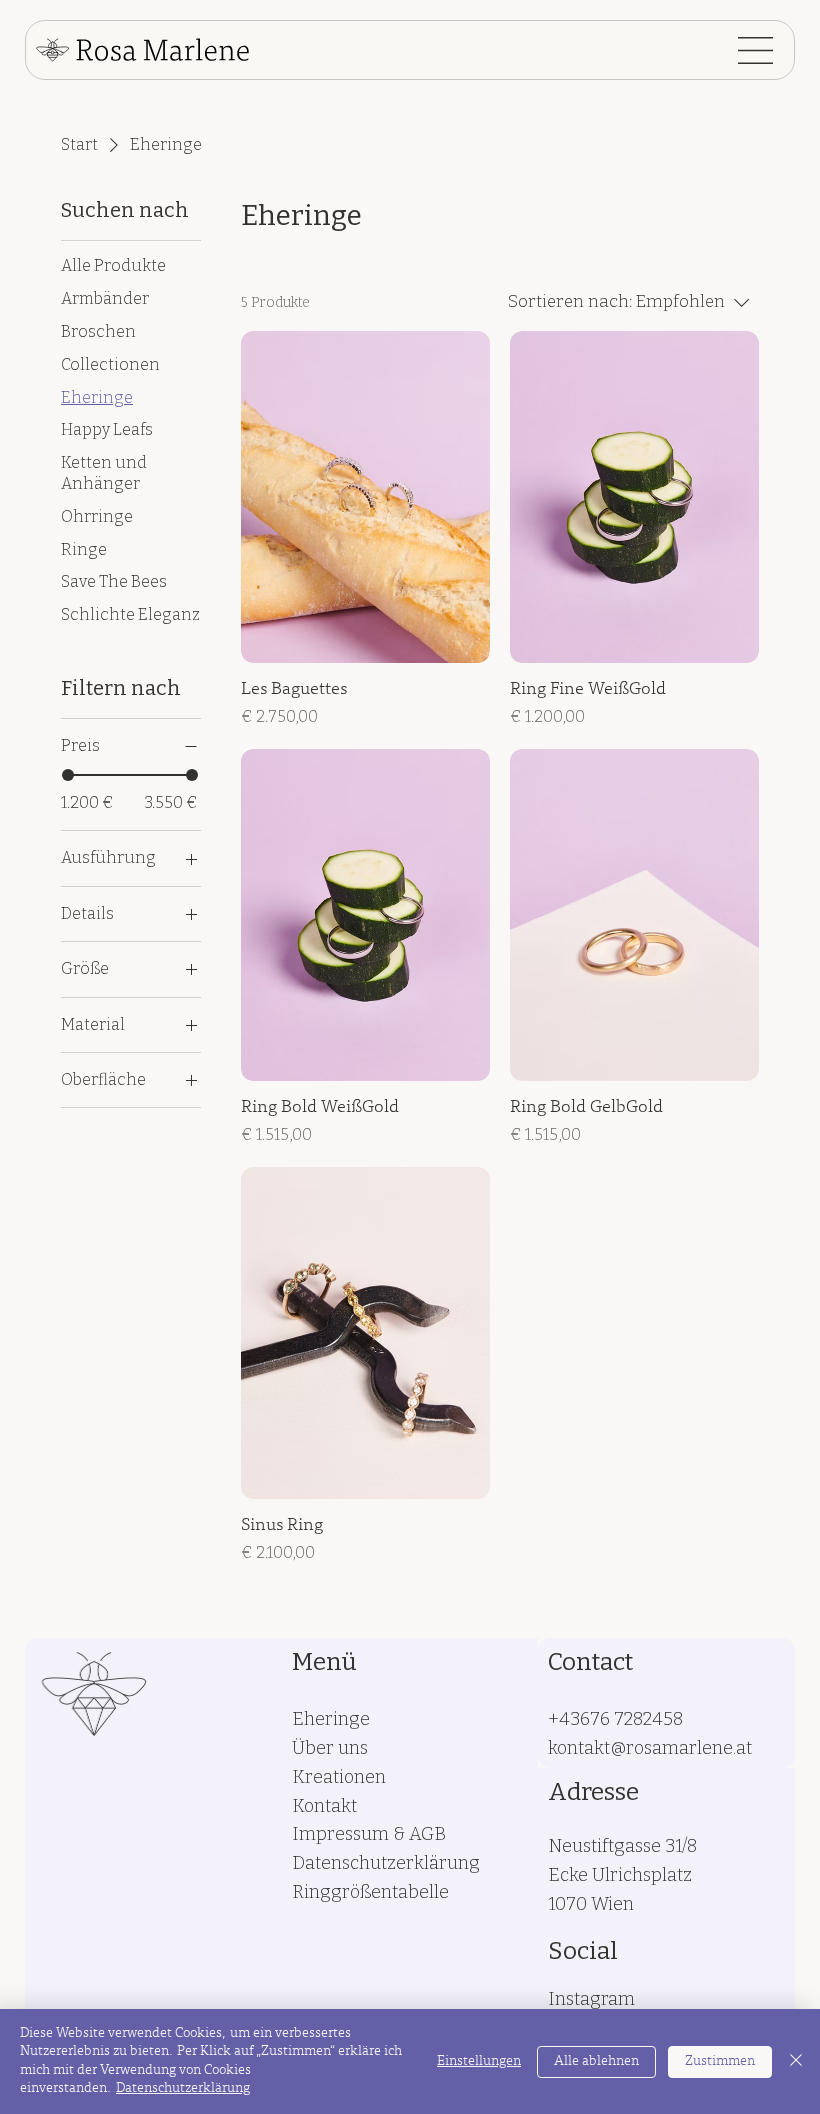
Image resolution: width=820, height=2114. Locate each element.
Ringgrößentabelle (370, 1892)
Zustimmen (720, 2062)
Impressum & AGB (369, 1834)
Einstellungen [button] (479, 2062)
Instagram (591, 1999)
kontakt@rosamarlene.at (650, 1748)
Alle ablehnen (596, 2062)
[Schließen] (796, 2061)
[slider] (68, 775)
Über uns (330, 1748)
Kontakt (324, 1806)
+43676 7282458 (615, 1719)
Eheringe (331, 1719)
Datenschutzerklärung (386, 1863)
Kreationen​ (339, 1777)
